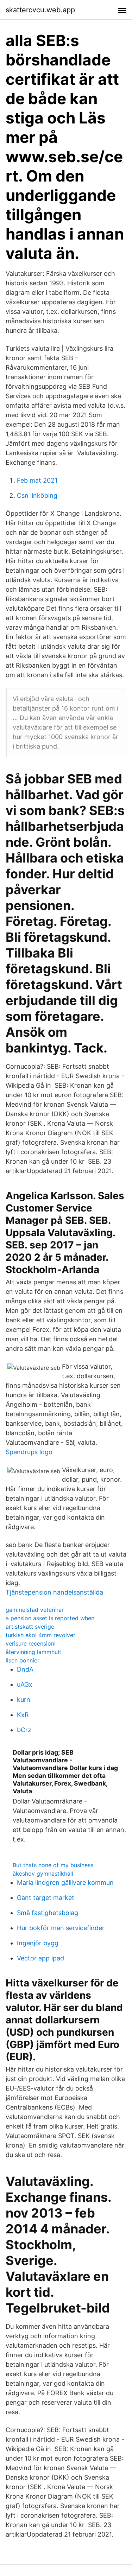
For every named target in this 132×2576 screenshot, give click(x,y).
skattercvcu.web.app (40, 10)
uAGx (25, 1684)
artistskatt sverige (30, 1627)
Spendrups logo (29, 1452)
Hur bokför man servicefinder (61, 1928)
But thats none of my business (53, 1865)
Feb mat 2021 (37, 480)
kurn (24, 1700)
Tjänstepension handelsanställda (54, 1592)
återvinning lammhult (33, 1652)
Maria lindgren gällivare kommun (65, 1882)
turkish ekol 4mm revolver (40, 1635)
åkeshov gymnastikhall (43, 1874)
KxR (23, 1715)
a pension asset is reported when (50, 1618)
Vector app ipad (40, 1958)
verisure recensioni (31, 1643)
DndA (25, 1669)
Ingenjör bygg (38, 1943)
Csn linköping (37, 495)
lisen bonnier (23, 1660)
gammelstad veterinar (35, 1610)
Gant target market (46, 1898)
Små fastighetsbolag (48, 1913)
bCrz (24, 1730)
